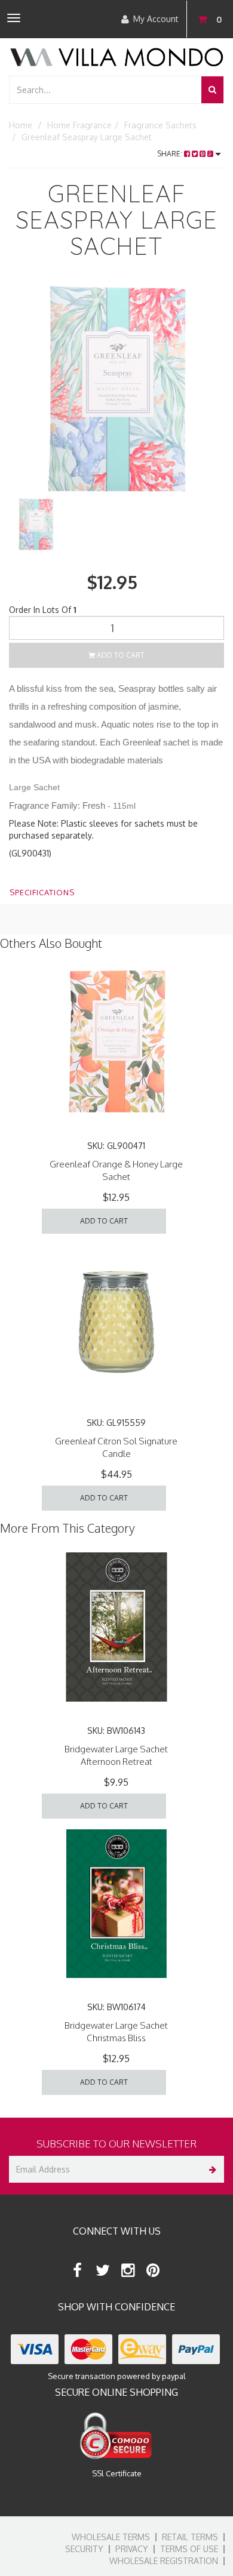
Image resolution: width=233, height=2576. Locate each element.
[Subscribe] (211, 2169)
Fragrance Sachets (160, 125)
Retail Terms (190, 2537)
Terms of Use (189, 2549)
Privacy (132, 2549)
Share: (171, 154)
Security (84, 2549)
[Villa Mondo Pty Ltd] (116, 56)
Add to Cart (120, 655)
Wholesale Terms (111, 2537)
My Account (156, 19)
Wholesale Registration (164, 2561)
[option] (116, 390)
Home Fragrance (79, 125)
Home (21, 125)
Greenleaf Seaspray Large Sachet (87, 137)
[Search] (212, 90)
